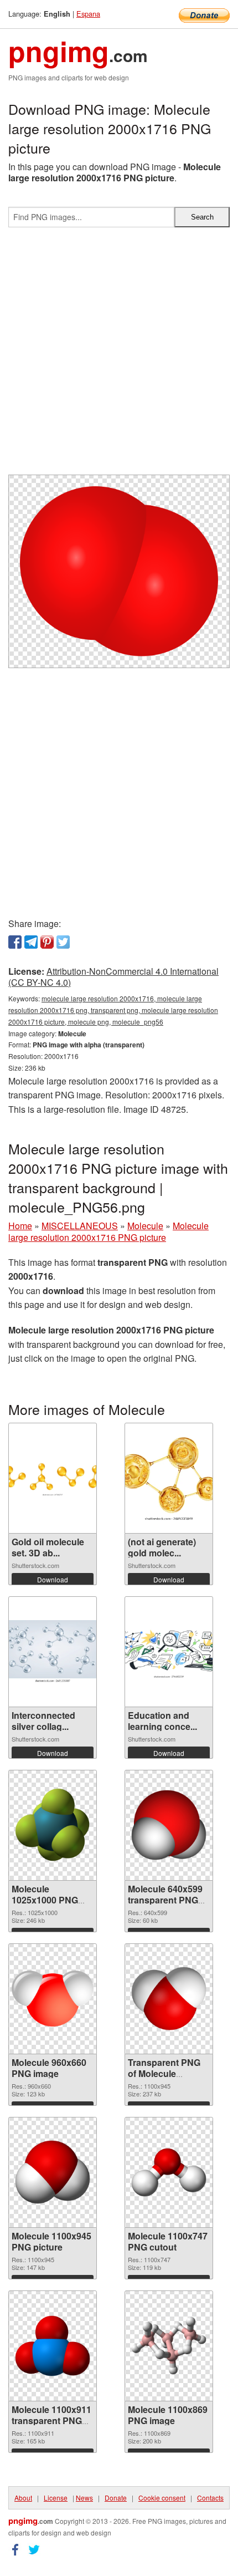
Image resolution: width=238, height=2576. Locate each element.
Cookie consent (162, 2498)
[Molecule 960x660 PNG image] (53, 1999)
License (56, 2498)
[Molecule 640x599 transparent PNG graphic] (169, 1825)
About (23, 2498)
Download (53, 1579)
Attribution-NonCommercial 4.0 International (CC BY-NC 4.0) (113, 977)
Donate (116, 2498)
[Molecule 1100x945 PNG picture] (53, 2172)
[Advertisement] (119, 355)
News (84, 2498)
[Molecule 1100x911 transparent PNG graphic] (53, 2346)
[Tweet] (63, 942)
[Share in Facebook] (15, 942)
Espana (88, 14)
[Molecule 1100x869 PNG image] (169, 2346)
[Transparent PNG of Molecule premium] (169, 1999)
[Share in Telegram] (31, 942)
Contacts (210, 2498)
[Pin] (47, 942)
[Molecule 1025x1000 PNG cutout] (53, 1825)
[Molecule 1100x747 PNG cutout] (169, 2172)
